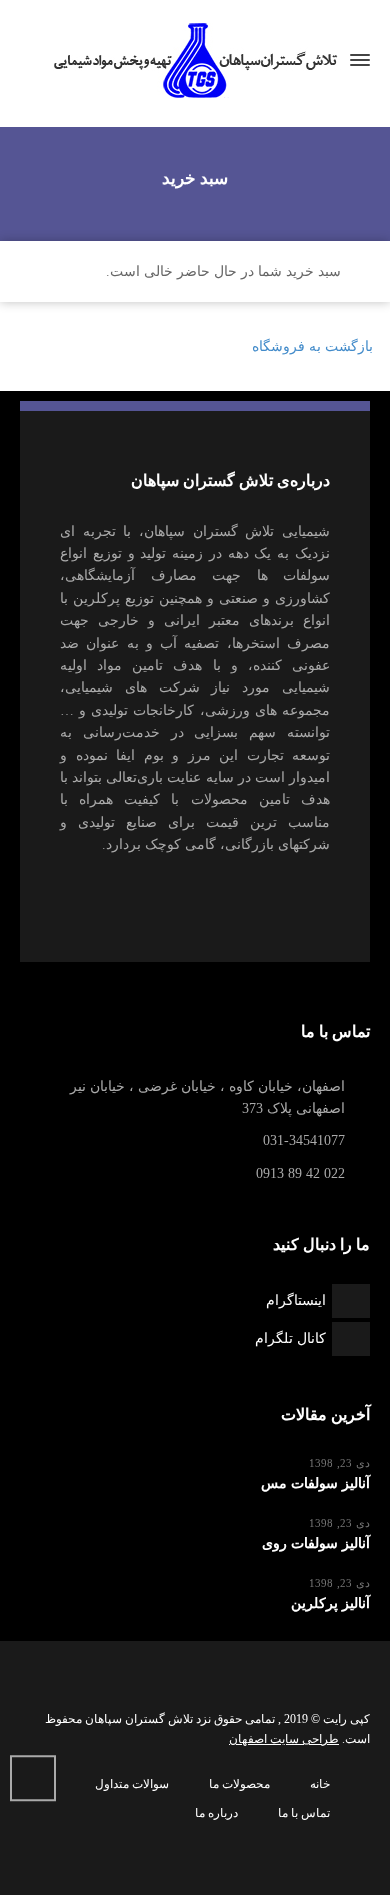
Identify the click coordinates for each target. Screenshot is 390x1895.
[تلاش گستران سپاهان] (195, 60)
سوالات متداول (132, 1784)
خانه (320, 1784)
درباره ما (216, 1813)
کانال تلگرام (290, 1338)
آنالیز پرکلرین (330, 1603)
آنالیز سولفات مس (315, 1483)
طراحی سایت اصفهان (284, 1739)
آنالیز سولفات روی (316, 1543)
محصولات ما (239, 1784)
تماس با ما (304, 1813)
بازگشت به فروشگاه (312, 346)
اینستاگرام (296, 1300)
